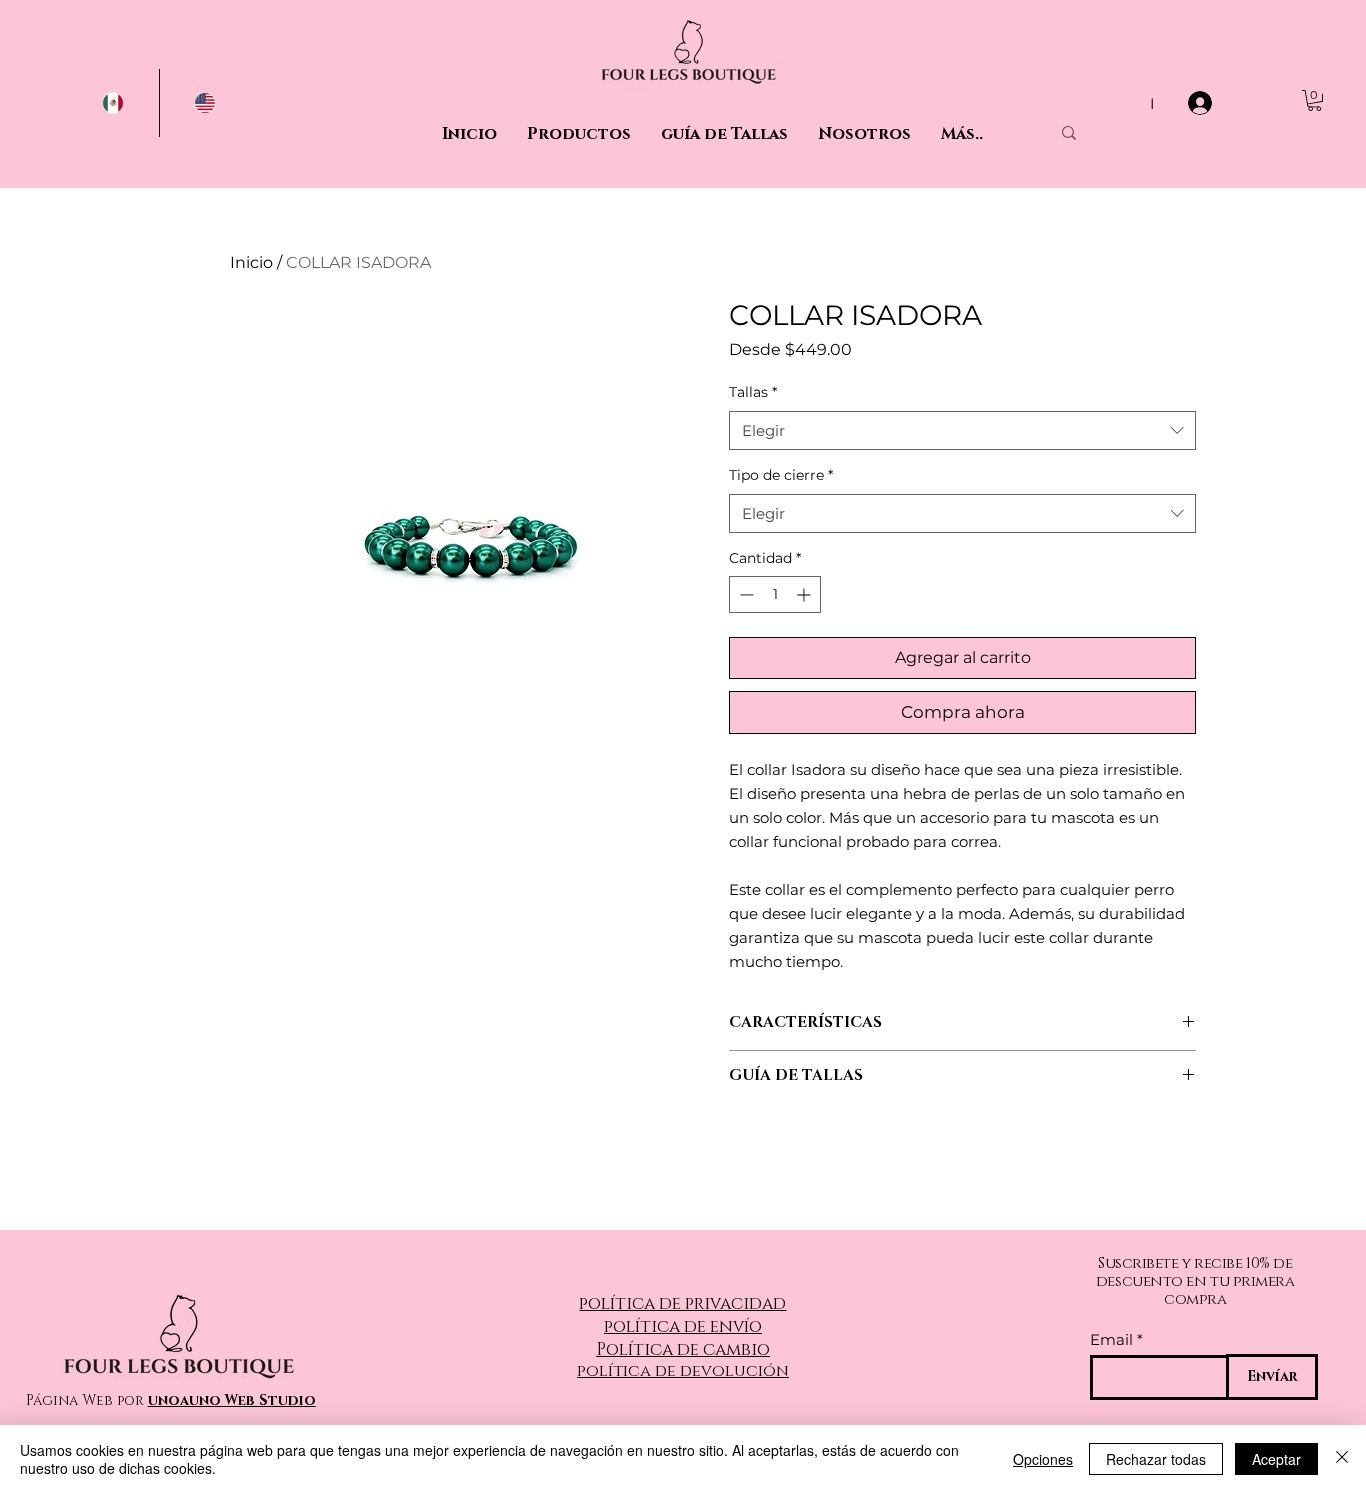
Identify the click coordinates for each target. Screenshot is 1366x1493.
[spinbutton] (775, 594)
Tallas (753, 392)
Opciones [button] (1043, 1459)
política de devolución (683, 1371)
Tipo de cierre (781, 475)
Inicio (251, 262)
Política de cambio (683, 1349)
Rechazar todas (1156, 1459)
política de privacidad (682, 1303)
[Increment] (805, 594)
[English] (205, 103)
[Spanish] (113, 103)
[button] (1314, 100)
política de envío (683, 1326)
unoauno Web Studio (232, 1400)
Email (1111, 1339)
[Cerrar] (1342, 1459)
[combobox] (962, 430)
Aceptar (1276, 1459)
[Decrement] (744, 594)
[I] (1202, 103)
